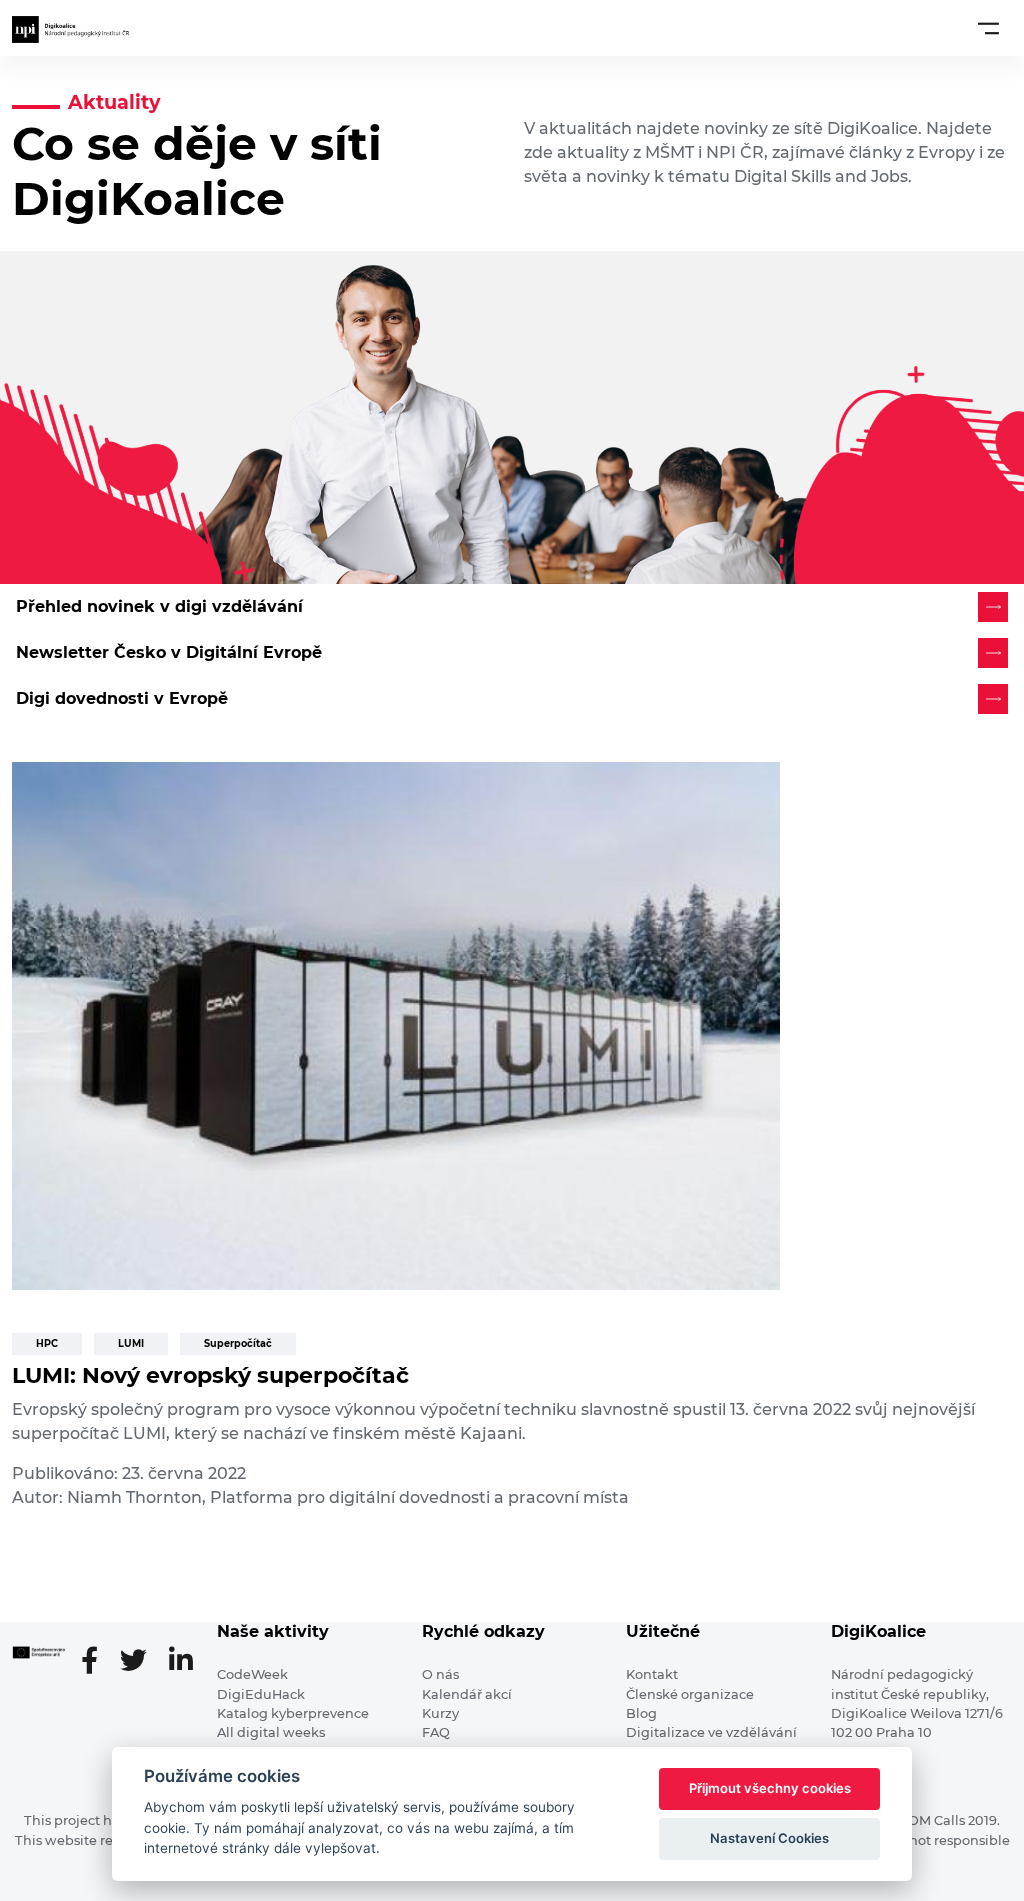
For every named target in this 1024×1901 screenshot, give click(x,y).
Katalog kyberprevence (293, 1713)
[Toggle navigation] (988, 28)
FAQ (436, 1732)
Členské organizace (690, 1694)
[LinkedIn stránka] (181, 1662)
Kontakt (652, 1674)
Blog (641, 1713)
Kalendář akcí (467, 1694)
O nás (440, 1674)
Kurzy (440, 1713)
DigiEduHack (261, 1694)
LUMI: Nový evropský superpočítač (210, 1375)
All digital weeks (271, 1732)
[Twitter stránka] (141, 1662)
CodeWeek (252, 1674)
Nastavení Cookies (769, 1838)
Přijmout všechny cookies (770, 1788)
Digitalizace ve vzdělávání (711, 1732)
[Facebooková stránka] (97, 1662)
